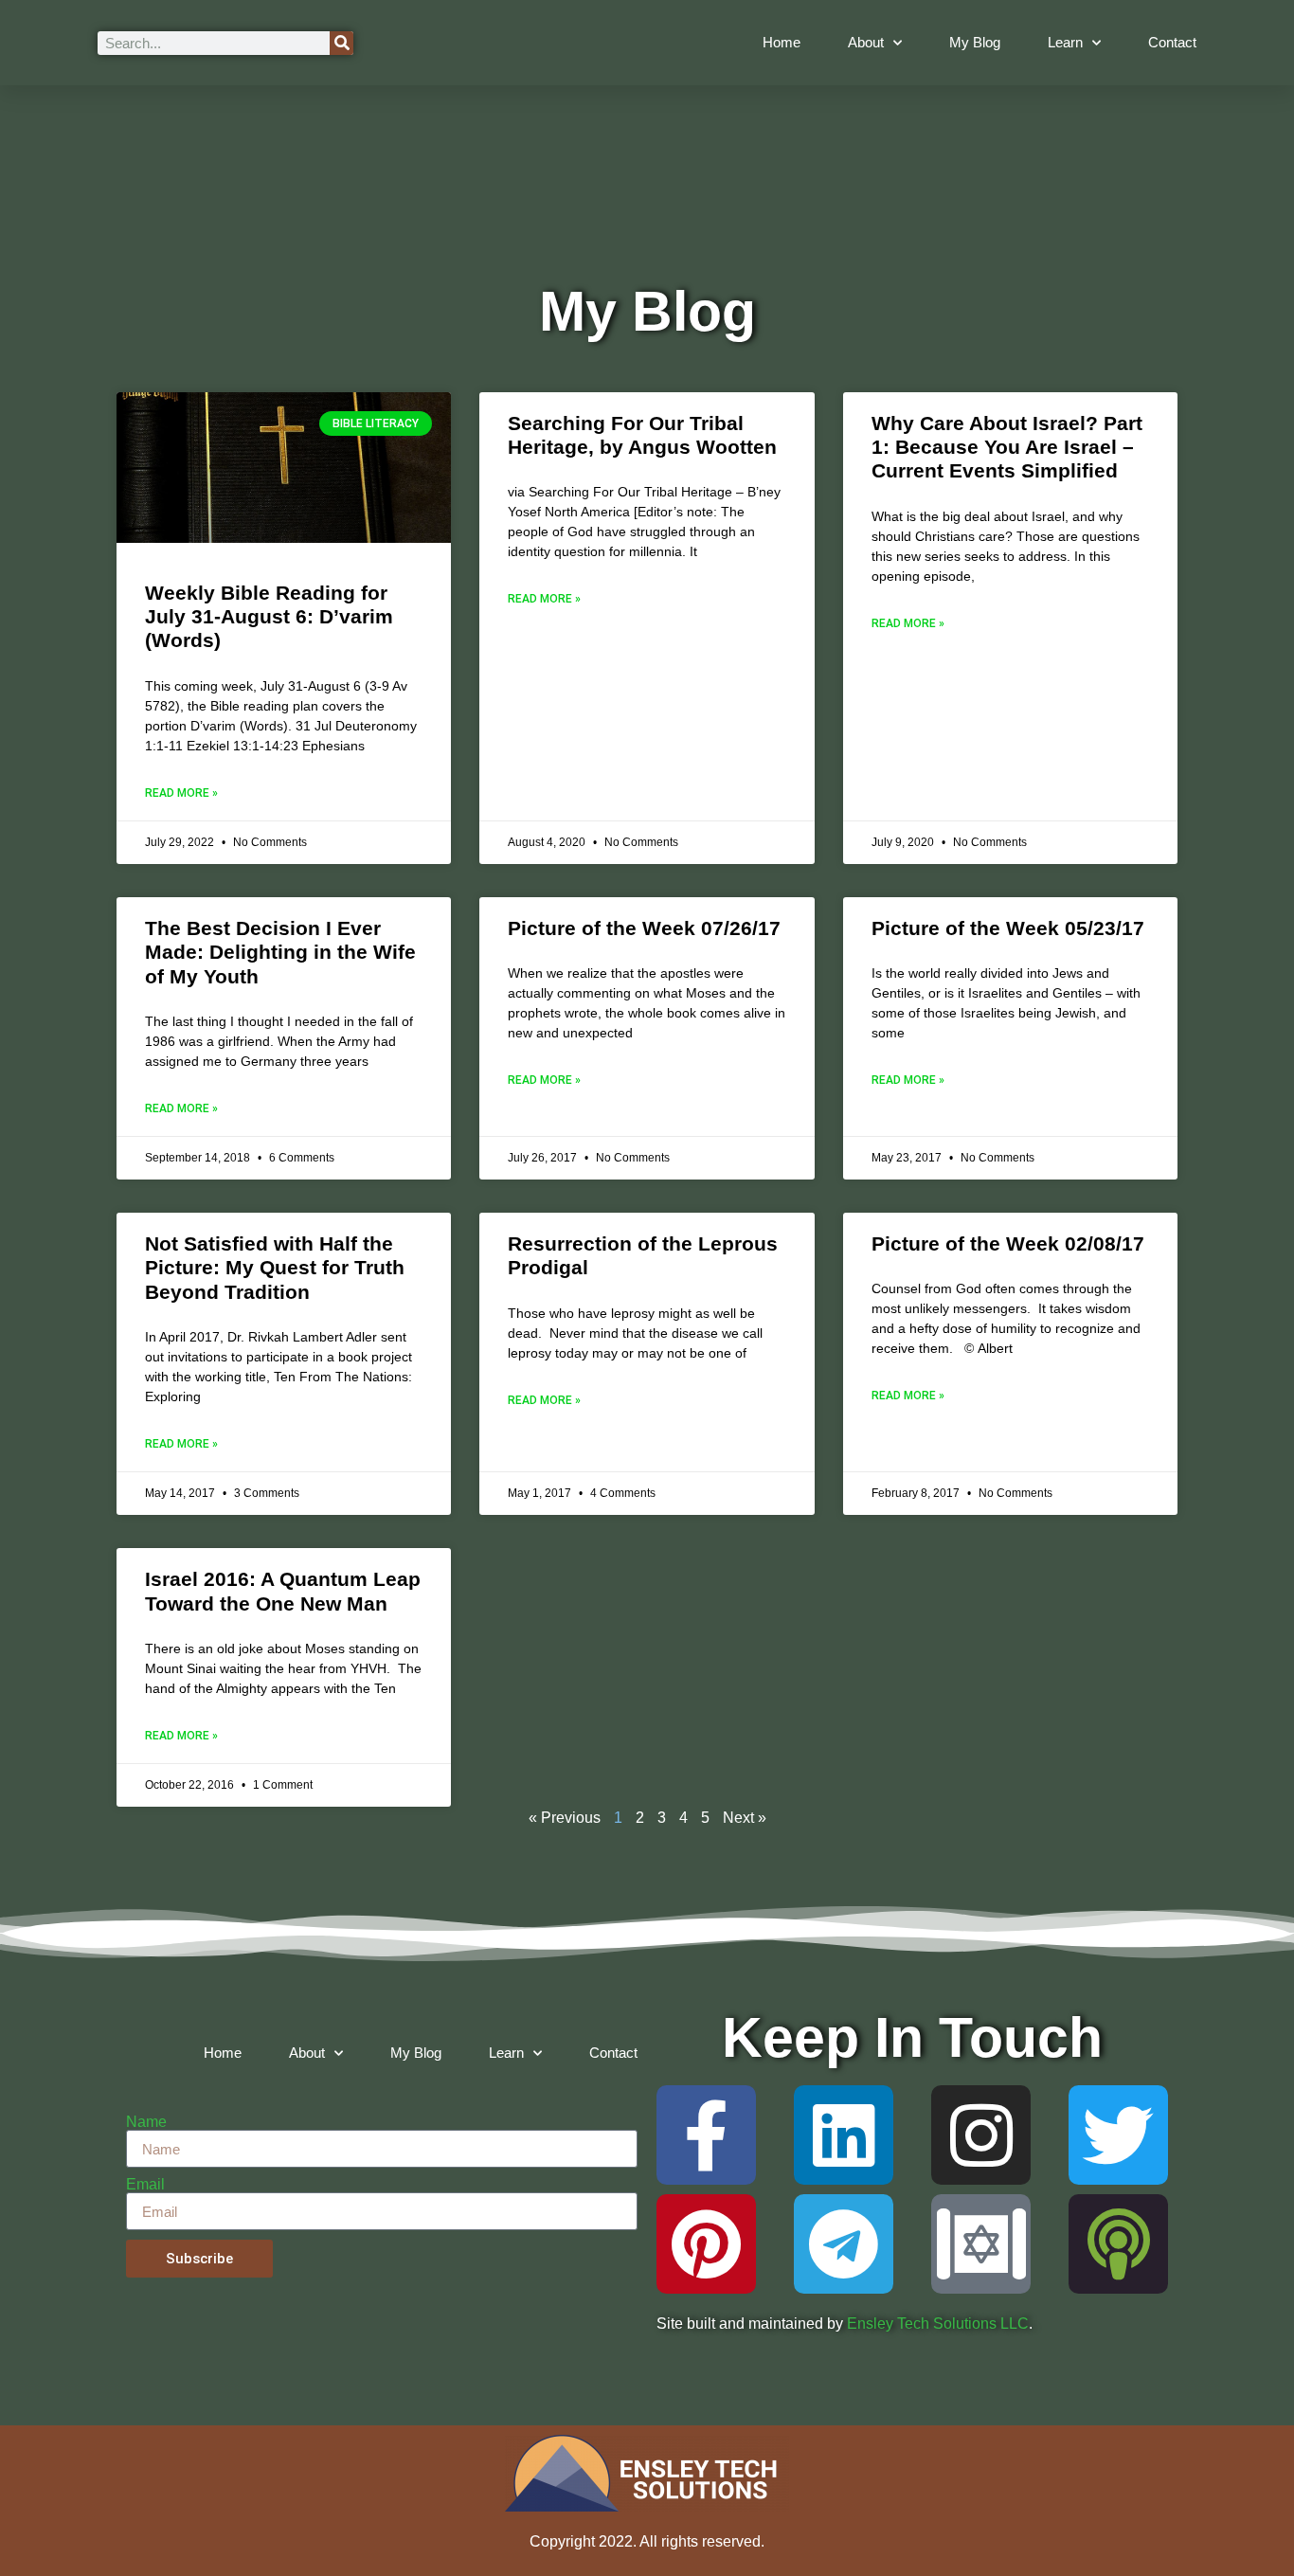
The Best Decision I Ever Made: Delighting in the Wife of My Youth (280, 952)
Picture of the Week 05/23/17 (1008, 928)
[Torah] (981, 2244)
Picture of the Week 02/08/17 (1008, 1243)
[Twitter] (1118, 2135)
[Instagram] (981, 2135)
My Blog (975, 42)
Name (146, 2122)
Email (145, 2185)
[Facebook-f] (706, 2135)
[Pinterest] (706, 2244)
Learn (1065, 42)
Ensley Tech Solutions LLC (938, 2324)
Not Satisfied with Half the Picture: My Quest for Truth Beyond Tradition (275, 1267)
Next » (745, 1818)
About (866, 42)
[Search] (341, 43)
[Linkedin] (844, 2135)
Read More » (181, 793)
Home (782, 42)
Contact (1172, 42)
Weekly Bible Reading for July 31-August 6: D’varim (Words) (269, 616)
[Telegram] (844, 2244)
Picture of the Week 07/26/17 (644, 928)
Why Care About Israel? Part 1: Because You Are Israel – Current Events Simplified (1007, 447)
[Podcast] (1118, 2244)
